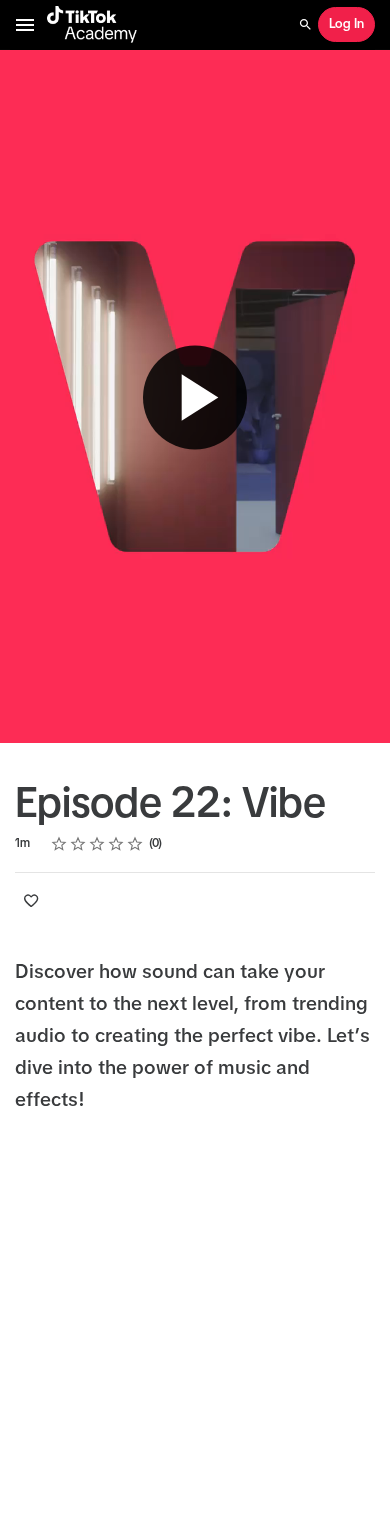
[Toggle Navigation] (26, 25)
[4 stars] (116, 844)
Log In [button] (346, 24)
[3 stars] (97, 844)
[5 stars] (135, 844)
